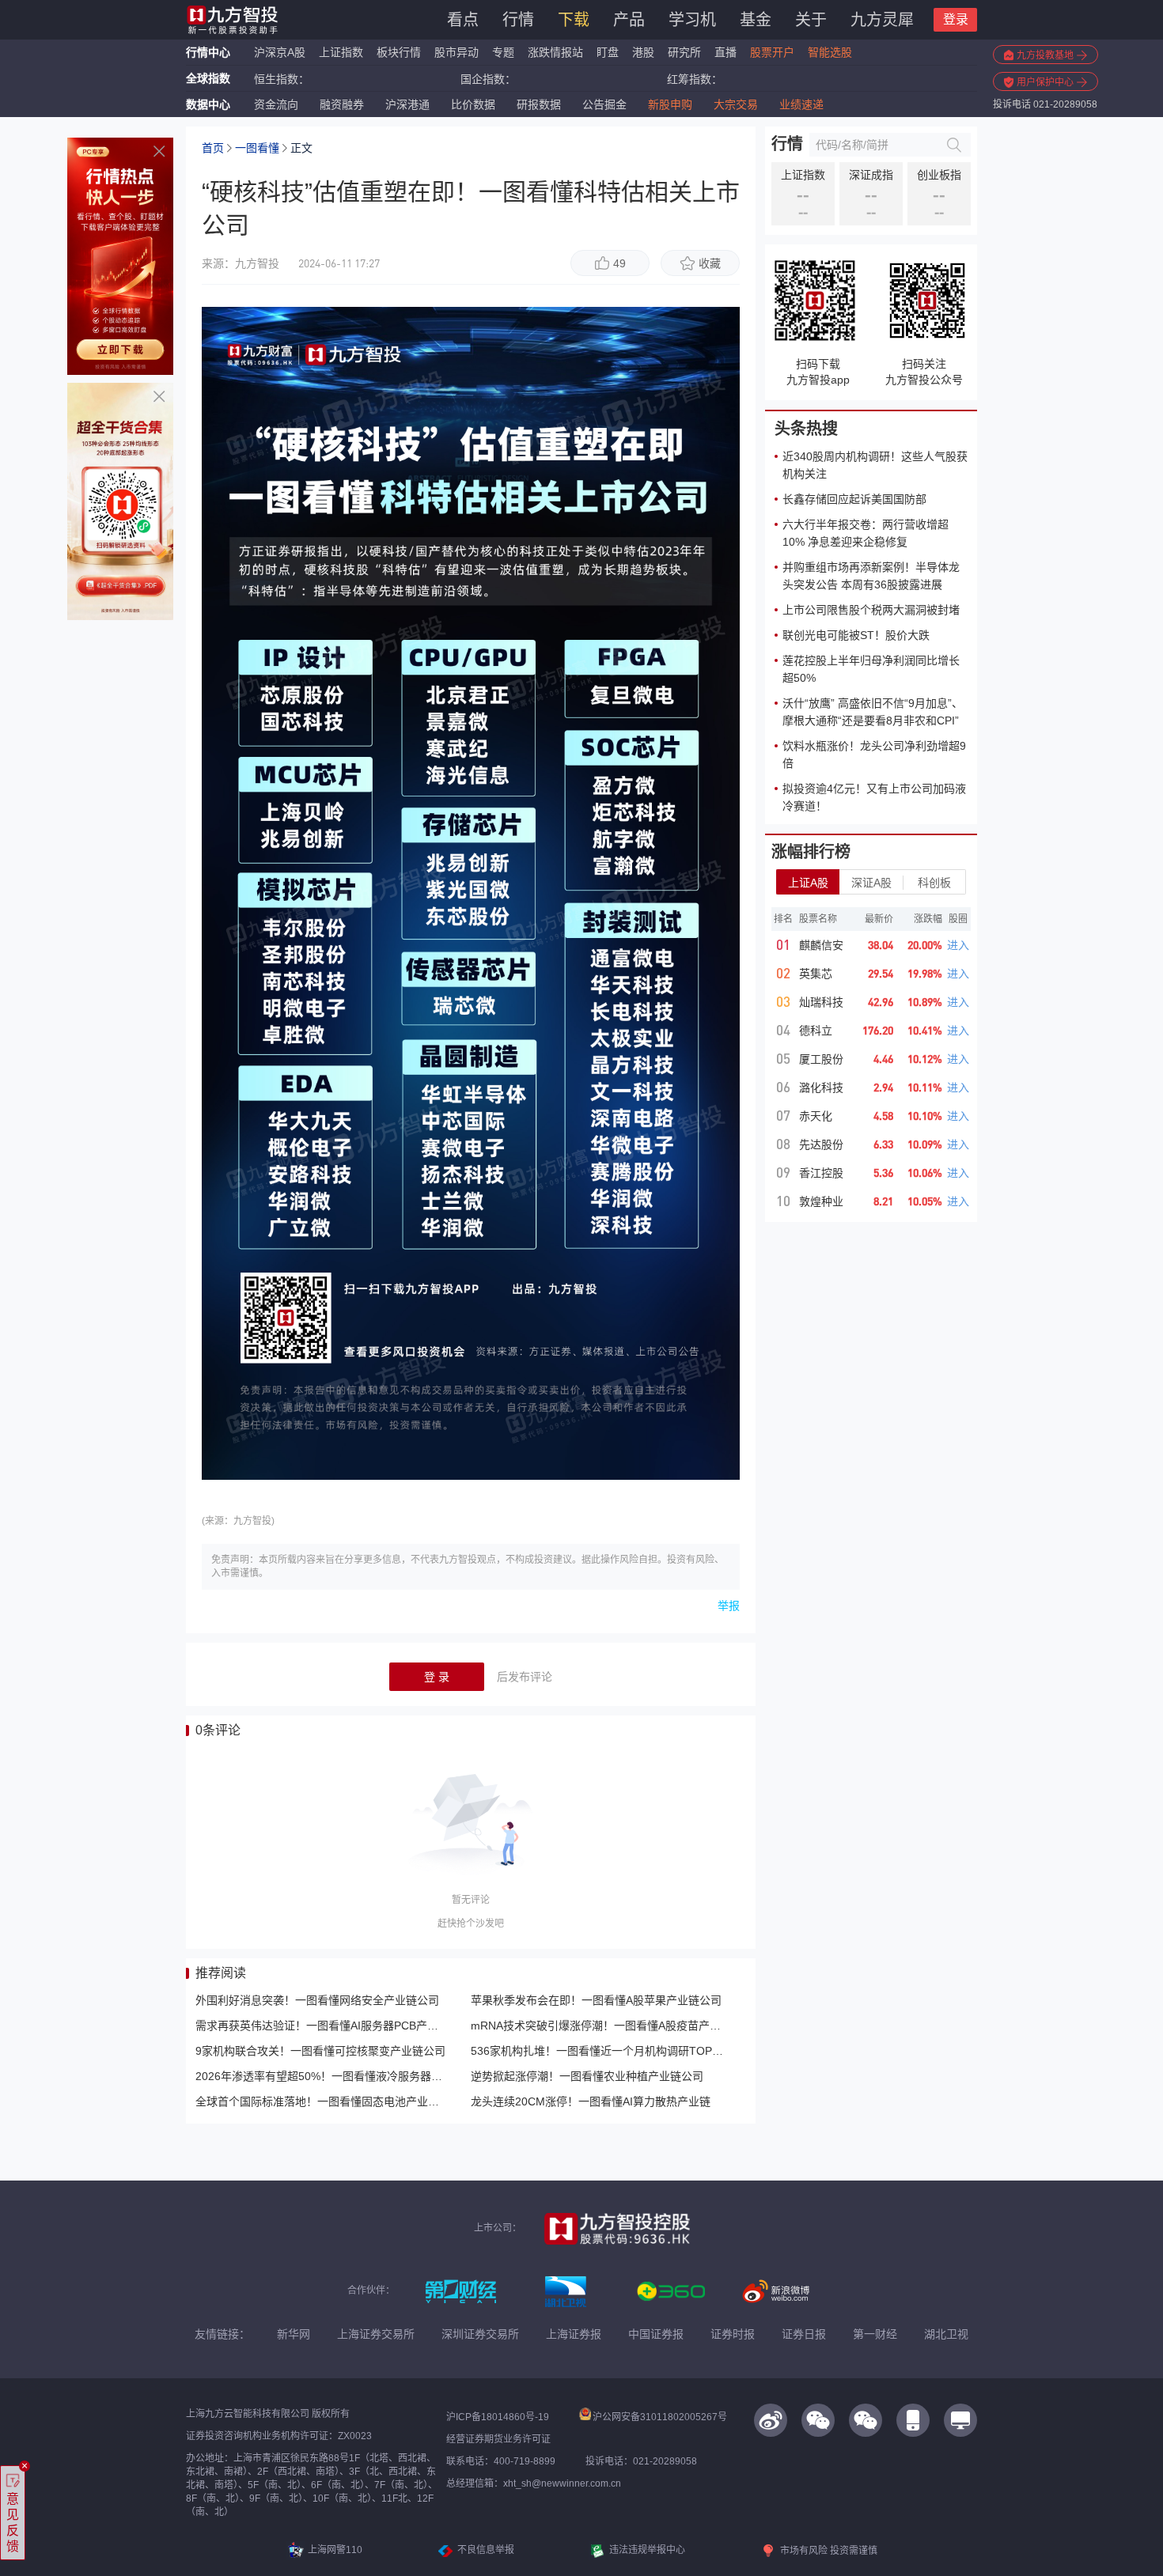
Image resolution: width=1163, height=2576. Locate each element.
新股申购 (670, 104)
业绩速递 (801, 104)
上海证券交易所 (376, 2334)
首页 (213, 148)
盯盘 (608, 52)
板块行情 (399, 52)
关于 (811, 20)
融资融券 (342, 104)
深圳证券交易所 (480, 2334)
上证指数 (341, 52)
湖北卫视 (946, 2334)
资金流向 (276, 104)
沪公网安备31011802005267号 (660, 2417)
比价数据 (473, 104)
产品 (629, 20)
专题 (505, 52)
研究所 (684, 52)
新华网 (294, 2334)
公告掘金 (604, 104)
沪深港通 (407, 104)
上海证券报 (574, 2334)
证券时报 (733, 2334)
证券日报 (804, 2334)
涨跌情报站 (555, 52)
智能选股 (830, 52)
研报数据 (539, 104)
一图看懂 (257, 148)
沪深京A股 (280, 52)
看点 (463, 20)
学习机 (692, 20)
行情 (518, 20)
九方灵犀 (882, 20)
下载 (574, 20)
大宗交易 (736, 104)
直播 (725, 52)
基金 (756, 20)
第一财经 (875, 2334)
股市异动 (456, 52)
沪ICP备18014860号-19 (498, 2417)
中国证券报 (656, 2334)
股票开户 (772, 52)
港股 (643, 52)
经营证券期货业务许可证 (498, 2439)
